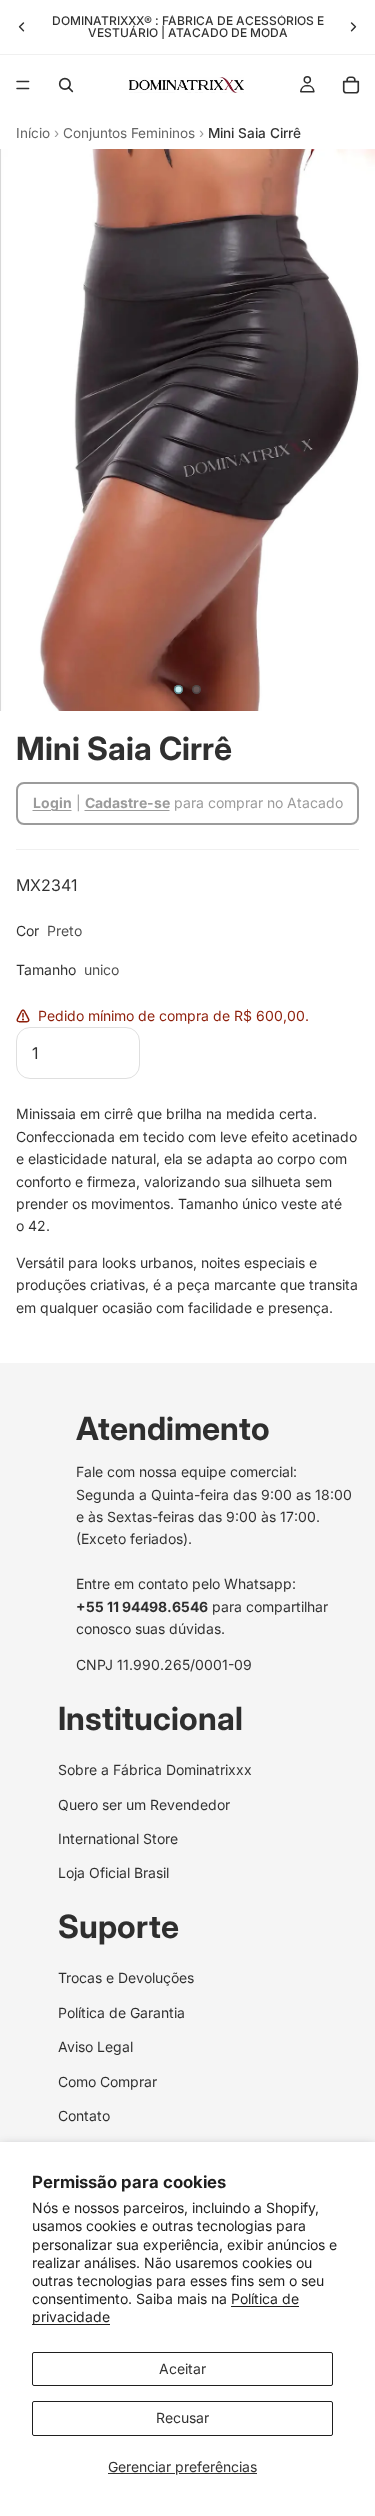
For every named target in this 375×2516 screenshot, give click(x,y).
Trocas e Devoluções (126, 1977)
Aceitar (182, 2368)
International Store (118, 1838)
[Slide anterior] (22, 27)
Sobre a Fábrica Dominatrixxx (155, 1769)
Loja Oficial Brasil (113, 1872)
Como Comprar (107, 2080)
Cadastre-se (127, 802)
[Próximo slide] (353, 27)
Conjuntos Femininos (129, 133)
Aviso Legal (95, 2046)
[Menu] (23, 85)
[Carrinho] (351, 85)
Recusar (182, 2417)
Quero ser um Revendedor (144, 1804)
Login (52, 802)
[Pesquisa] (66, 85)
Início (33, 133)
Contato (84, 2115)
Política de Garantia (121, 2012)
